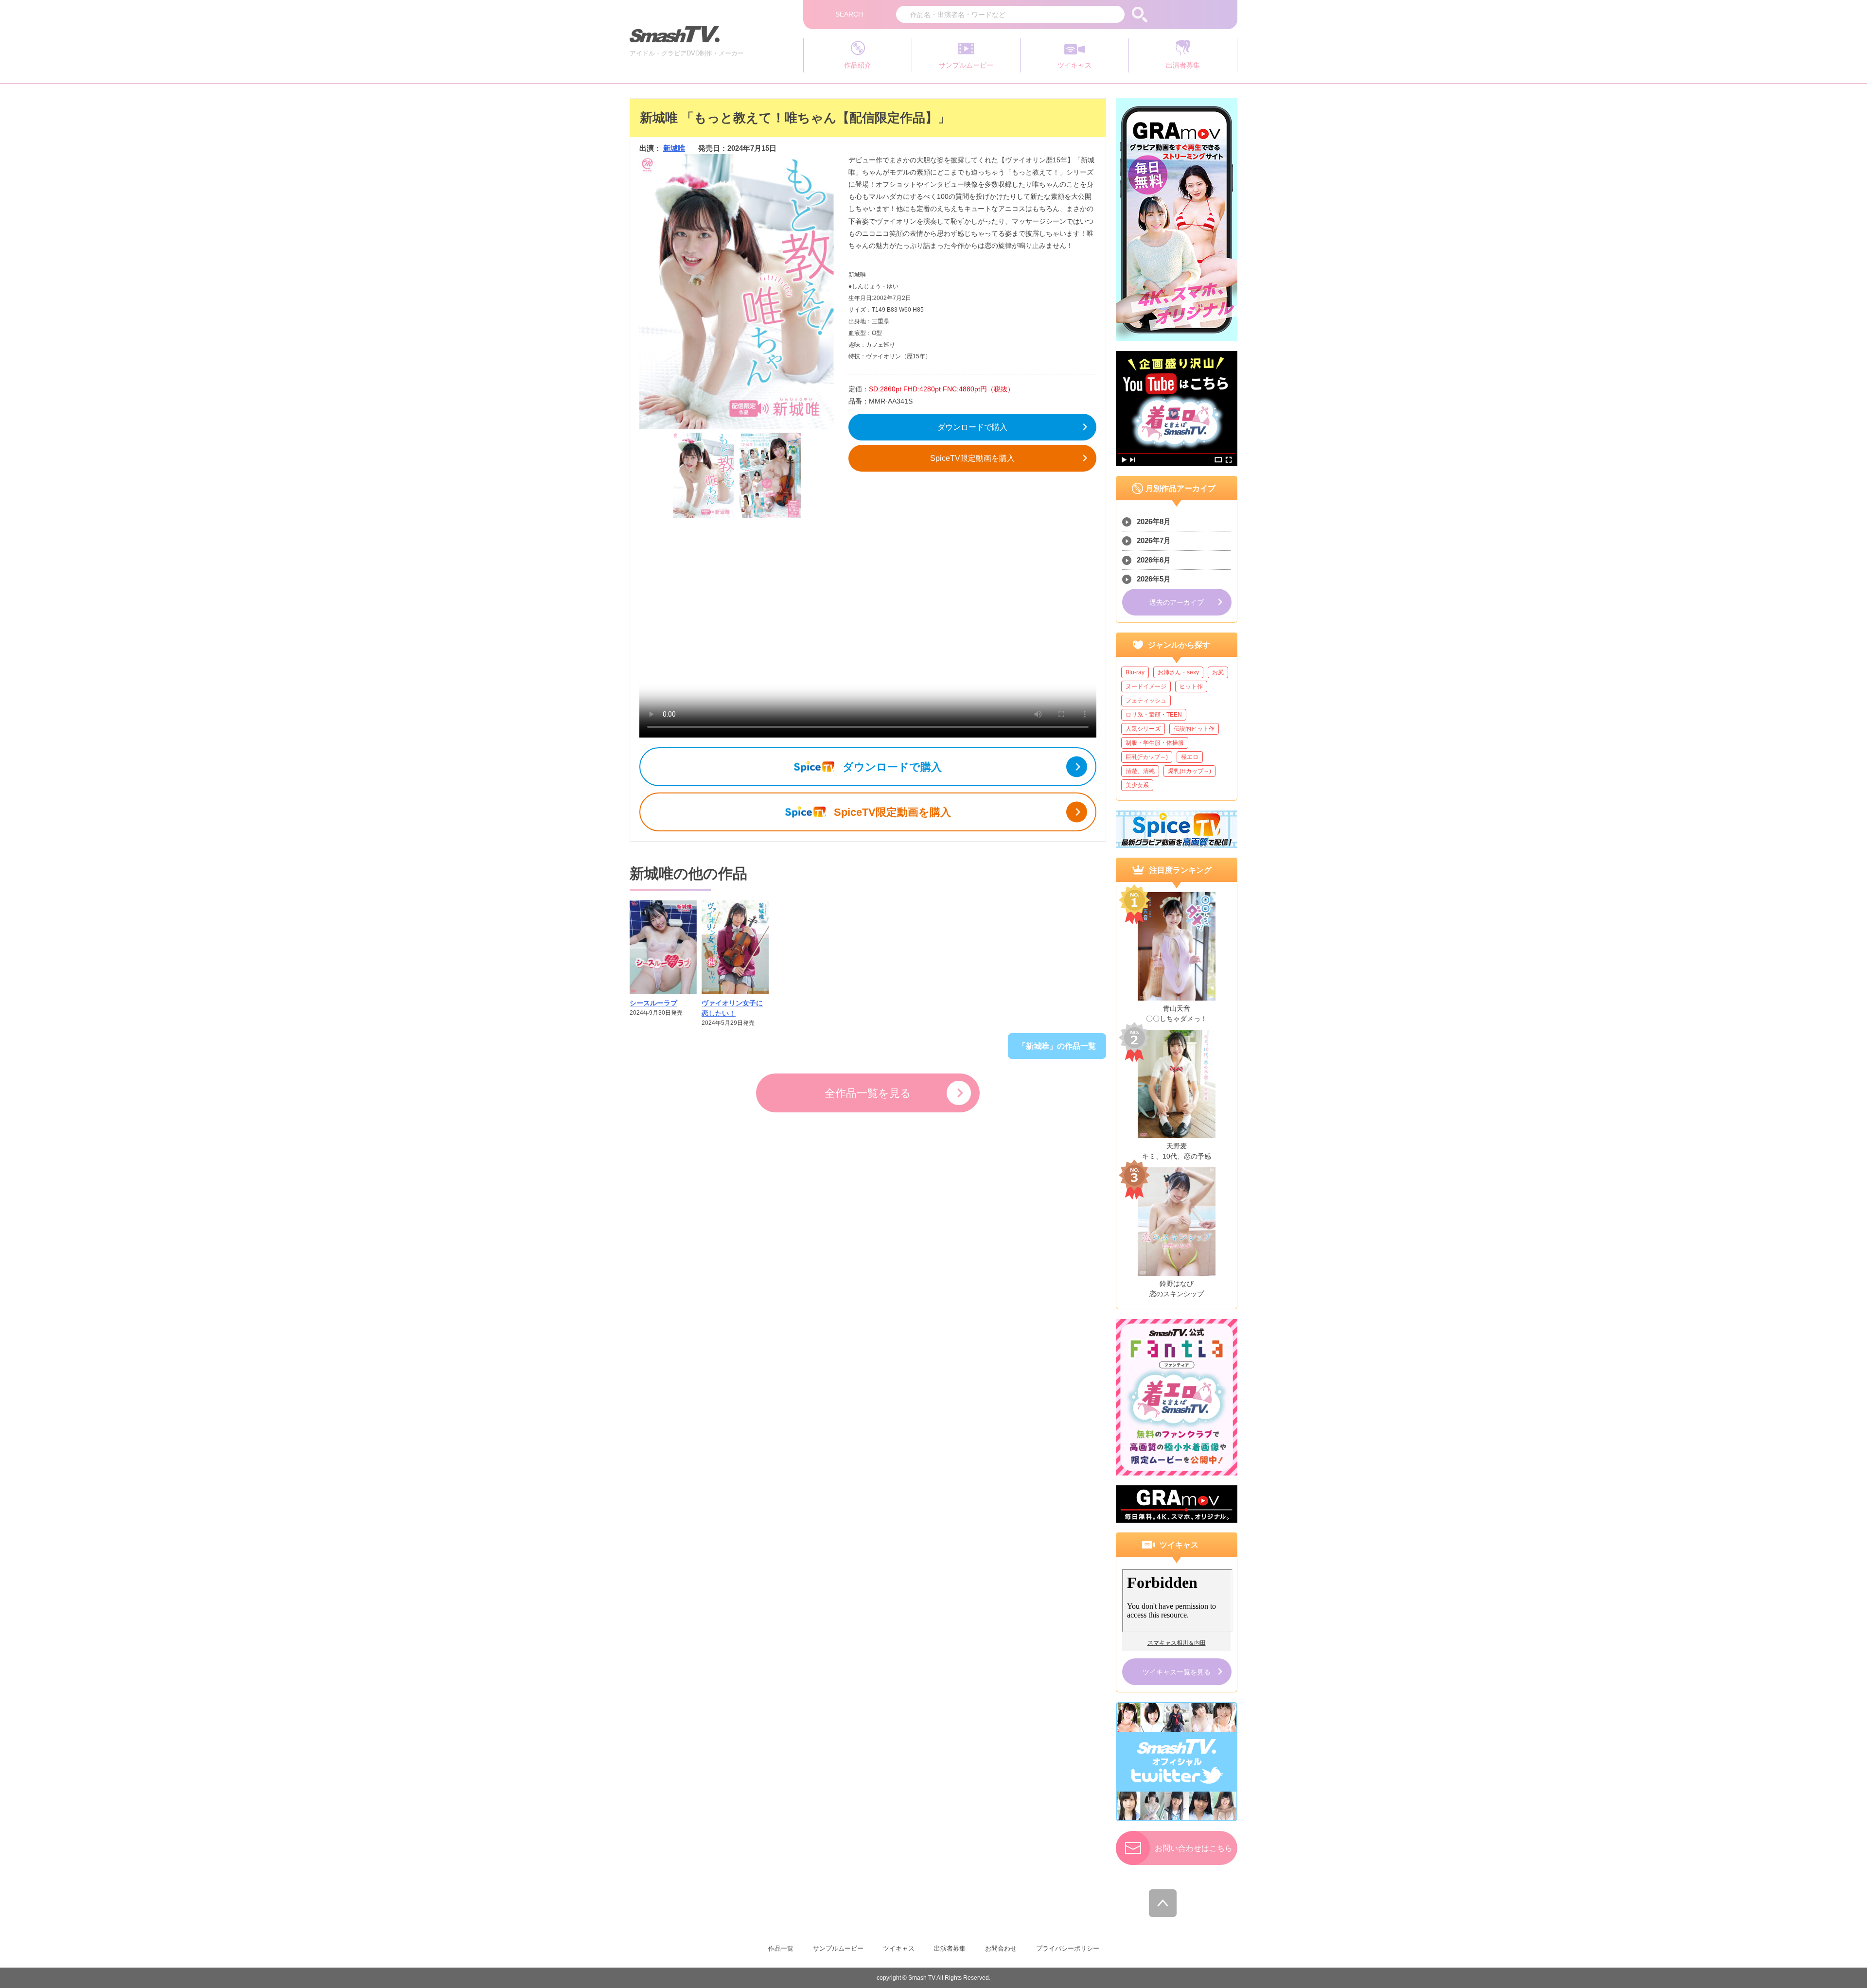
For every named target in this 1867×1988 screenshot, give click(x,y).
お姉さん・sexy (1178, 672)
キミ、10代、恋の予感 (1177, 1156)
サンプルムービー (838, 1948)
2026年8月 (1154, 521)
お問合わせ (1001, 1948)
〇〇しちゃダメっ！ (1177, 1019)
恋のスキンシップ (1177, 1294)
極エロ (1190, 757)
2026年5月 (1154, 579)
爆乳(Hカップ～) (1189, 771)
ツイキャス (899, 1948)
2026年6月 (1154, 560)
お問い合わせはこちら (1194, 1848)
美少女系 (1137, 785)
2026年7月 (1154, 540)
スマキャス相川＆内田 (1177, 1643)
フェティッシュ (1146, 701)
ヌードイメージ (1146, 686)
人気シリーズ (1143, 729)
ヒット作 (1191, 686)
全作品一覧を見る (868, 1093)
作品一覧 (781, 1948)
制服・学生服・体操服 (1155, 743)
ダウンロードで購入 (972, 427)
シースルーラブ (653, 1003)
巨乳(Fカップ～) (1147, 757)
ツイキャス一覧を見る (1177, 1672)
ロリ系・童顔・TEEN (1154, 715)
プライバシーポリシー (1068, 1948)
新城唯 (674, 148)
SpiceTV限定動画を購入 (972, 458)
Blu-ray (1135, 672)
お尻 (1218, 672)
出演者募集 (950, 1948)
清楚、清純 (1140, 771)
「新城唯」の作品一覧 (1057, 1046)
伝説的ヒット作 (1194, 729)
